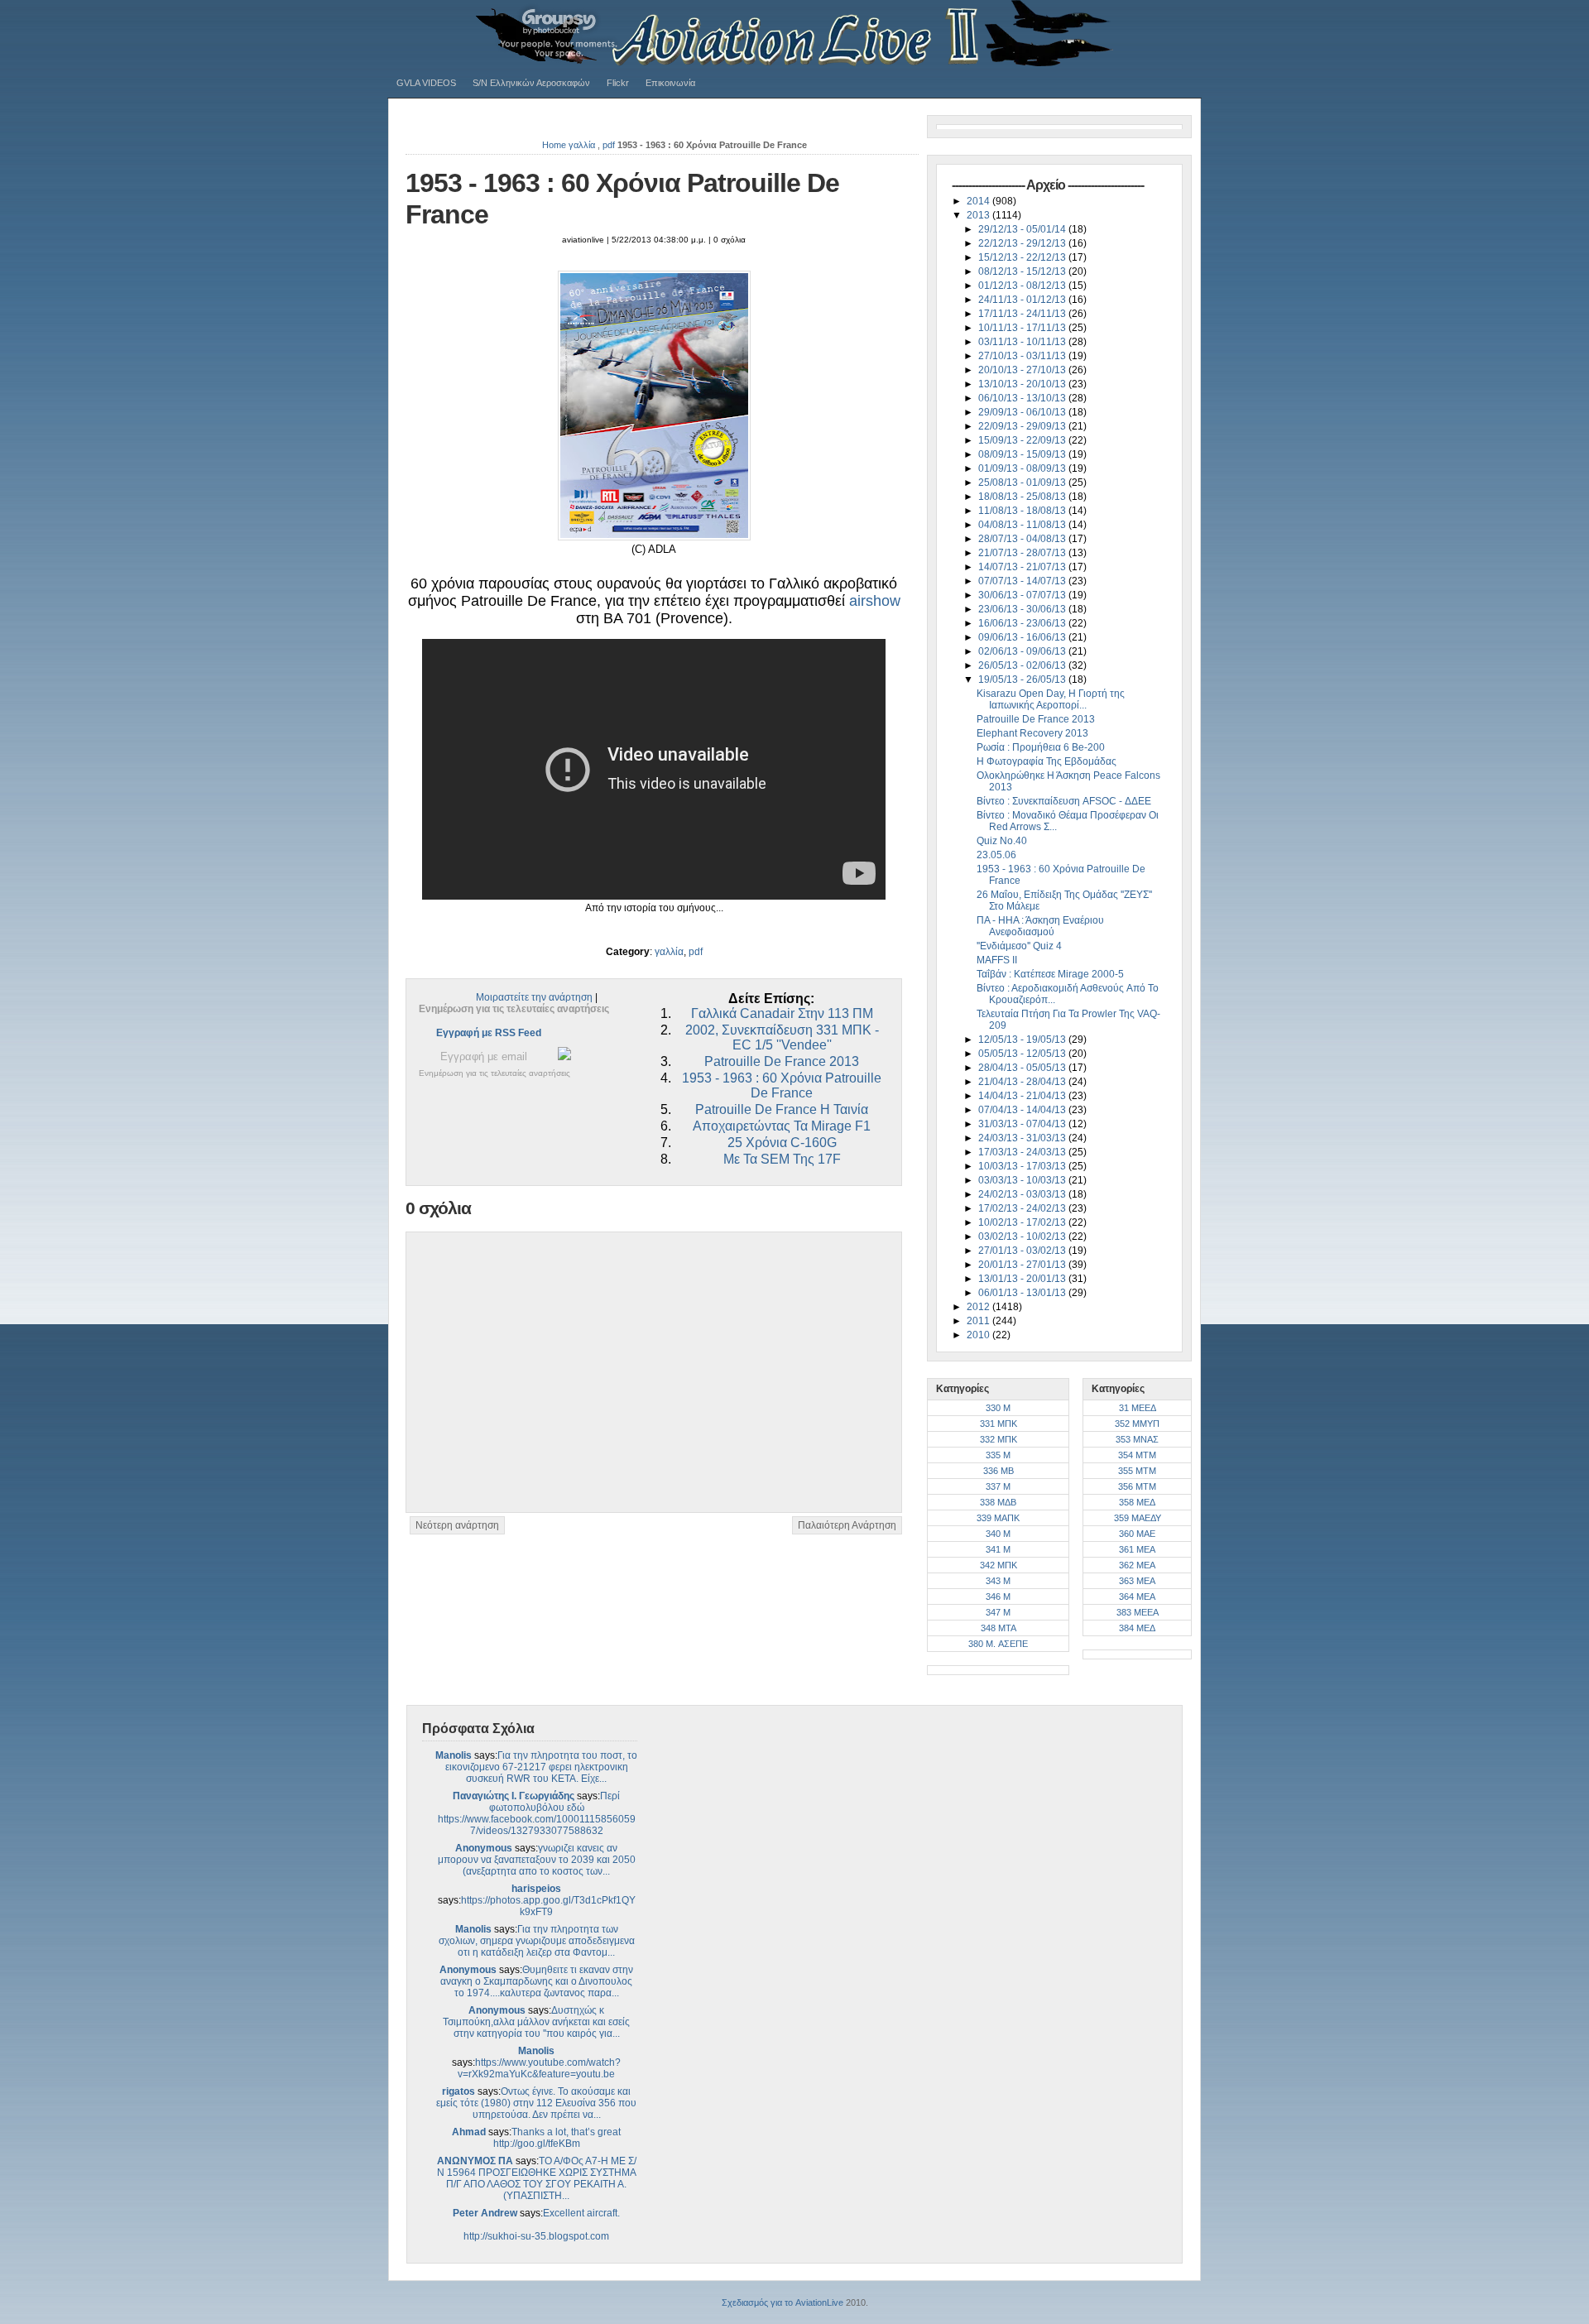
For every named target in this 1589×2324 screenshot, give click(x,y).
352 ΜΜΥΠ (1137, 1424)
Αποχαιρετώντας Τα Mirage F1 (782, 1126)
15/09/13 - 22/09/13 (1023, 440)
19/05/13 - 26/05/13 (1023, 679)
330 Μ (998, 1408)
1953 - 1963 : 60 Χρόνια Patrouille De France (782, 1085)
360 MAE (1137, 1534)
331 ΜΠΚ (999, 1424)
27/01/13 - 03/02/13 (1023, 1251)
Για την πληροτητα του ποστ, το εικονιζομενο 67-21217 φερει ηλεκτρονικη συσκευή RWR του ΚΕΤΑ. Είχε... (542, 1767)
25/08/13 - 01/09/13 (1023, 483)
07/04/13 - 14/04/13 (1023, 1110)
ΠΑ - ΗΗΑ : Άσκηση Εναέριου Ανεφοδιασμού (1040, 926)
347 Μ (998, 1612)
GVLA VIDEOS (426, 83)
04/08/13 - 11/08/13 (1023, 525)
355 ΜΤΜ (1137, 1471)
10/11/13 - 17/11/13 (1023, 328)
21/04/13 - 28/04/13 (1023, 1082)
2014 (979, 201)
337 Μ (998, 1486)
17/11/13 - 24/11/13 (1023, 314)
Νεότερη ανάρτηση (457, 1525)
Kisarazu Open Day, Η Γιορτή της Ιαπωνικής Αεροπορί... (1051, 699)
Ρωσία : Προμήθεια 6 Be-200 (1041, 747)
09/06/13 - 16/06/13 (1023, 637)
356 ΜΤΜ (1137, 1486)
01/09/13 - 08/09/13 (1023, 468)
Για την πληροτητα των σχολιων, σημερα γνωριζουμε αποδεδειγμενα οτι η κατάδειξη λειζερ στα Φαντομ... (537, 1941)
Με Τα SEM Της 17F (782, 1159)
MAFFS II (997, 960)
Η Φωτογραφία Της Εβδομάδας (1047, 761)
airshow (875, 601)
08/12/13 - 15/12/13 (1023, 271)
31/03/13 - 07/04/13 (1023, 1124)
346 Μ (998, 1597)
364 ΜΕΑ (1137, 1597)
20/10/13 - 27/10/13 (1023, 370)
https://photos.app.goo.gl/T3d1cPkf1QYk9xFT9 (548, 1906)
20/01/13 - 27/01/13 (1023, 1265)
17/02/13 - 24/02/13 (1023, 1208)
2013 (979, 215)
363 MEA (1137, 1581)
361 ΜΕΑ (1137, 1549)
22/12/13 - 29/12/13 (1023, 243)
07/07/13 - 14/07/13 (1023, 581)
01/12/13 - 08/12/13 (1023, 286)
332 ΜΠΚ (999, 1439)
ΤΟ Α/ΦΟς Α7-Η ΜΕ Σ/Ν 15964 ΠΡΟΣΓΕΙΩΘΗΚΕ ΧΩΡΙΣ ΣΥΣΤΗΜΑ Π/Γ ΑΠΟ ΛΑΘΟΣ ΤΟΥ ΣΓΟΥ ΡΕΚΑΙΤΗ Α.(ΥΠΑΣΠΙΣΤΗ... (537, 2178)
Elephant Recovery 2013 (1032, 733)
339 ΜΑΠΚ (998, 1518)
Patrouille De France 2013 (782, 1061)
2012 (979, 1307)
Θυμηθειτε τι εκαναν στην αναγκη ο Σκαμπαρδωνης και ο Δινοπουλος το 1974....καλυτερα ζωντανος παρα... (537, 1981)
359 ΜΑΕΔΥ (1138, 1518)
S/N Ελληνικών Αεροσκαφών (531, 83)
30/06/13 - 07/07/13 (1023, 595)
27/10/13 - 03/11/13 (1023, 356)
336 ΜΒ (999, 1471)
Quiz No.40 (1002, 841)
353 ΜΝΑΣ (1137, 1439)
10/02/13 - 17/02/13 (1023, 1222)
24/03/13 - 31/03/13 (1023, 1138)
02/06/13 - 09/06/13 (1023, 651)
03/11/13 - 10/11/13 (1023, 342)
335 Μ (998, 1455)
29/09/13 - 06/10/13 (1023, 412)
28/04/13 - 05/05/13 (1023, 1068)
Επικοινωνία (670, 83)
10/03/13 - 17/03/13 (1023, 1166)
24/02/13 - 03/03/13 (1023, 1194)
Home (554, 145)
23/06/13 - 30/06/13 (1023, 609)
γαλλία (582, 145)
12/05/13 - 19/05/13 (1023, 1040)
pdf (609, 145)
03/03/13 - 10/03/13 (1023, 1180)
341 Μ (998, 1549)
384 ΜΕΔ (1137, 1628)
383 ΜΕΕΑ (1138, 1612)
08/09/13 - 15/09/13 (1023, 454)
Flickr (618, 83)
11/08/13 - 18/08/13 (1023, 511)
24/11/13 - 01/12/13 (1023, 300)
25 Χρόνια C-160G (782, 1143)
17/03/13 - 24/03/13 (1023, 1152)
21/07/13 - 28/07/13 (1023, 553)
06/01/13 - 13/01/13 (1023, 1293)
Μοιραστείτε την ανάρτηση (534, 997)
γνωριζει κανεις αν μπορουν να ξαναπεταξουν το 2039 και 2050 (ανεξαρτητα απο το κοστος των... (537, 1860)
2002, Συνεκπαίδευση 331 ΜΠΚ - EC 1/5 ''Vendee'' (782, 1037)
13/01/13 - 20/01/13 (1023, 1279)
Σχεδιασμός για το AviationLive (782, 2302)
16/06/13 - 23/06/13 (1023, 623)
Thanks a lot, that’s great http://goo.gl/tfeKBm (557, 2138)
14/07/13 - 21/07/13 (1023, 567)
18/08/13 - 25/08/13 (1023, 497)
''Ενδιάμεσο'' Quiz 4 (1019, 946)
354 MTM (1137, 1455)
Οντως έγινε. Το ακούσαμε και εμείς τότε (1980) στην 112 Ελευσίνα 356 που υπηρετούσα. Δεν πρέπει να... (536, 2103)
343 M (998, 1581)
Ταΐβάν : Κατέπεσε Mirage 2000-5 (1050, 974)
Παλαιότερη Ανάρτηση (847, 1525)
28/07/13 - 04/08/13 (1023, 539)
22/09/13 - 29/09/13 (1023, 426)
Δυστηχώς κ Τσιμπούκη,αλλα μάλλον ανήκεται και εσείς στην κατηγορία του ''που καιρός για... (536, 2022)
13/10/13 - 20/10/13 (1023, 384)
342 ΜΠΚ (999, 1565)
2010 (979, 1335)
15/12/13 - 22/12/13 (1023, 257)
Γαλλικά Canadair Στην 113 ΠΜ (782, 1013)
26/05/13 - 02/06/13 (1023, 665)
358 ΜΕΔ (1137, 1502)
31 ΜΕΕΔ (1138, 1408)
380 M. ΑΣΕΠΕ (998, 1644)
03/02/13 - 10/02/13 (1023, 1236)
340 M (998, 1534)
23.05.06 (996, 855)
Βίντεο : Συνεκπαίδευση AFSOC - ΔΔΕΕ (1064, 801)
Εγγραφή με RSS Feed (489, 1033)
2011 (979, 1321)
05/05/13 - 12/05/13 (1023, 1054)
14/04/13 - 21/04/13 (1023, 1096)
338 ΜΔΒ (998, 1502)
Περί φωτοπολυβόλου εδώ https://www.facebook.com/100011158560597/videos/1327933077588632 (537, 1813)
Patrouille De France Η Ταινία (782, 1109)
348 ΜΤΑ (999, 1628)
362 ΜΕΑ (1137, 1565)
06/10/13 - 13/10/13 (1023, 398)
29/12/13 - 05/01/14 (1023, 229)
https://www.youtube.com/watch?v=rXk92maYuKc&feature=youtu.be (539, 2068)
